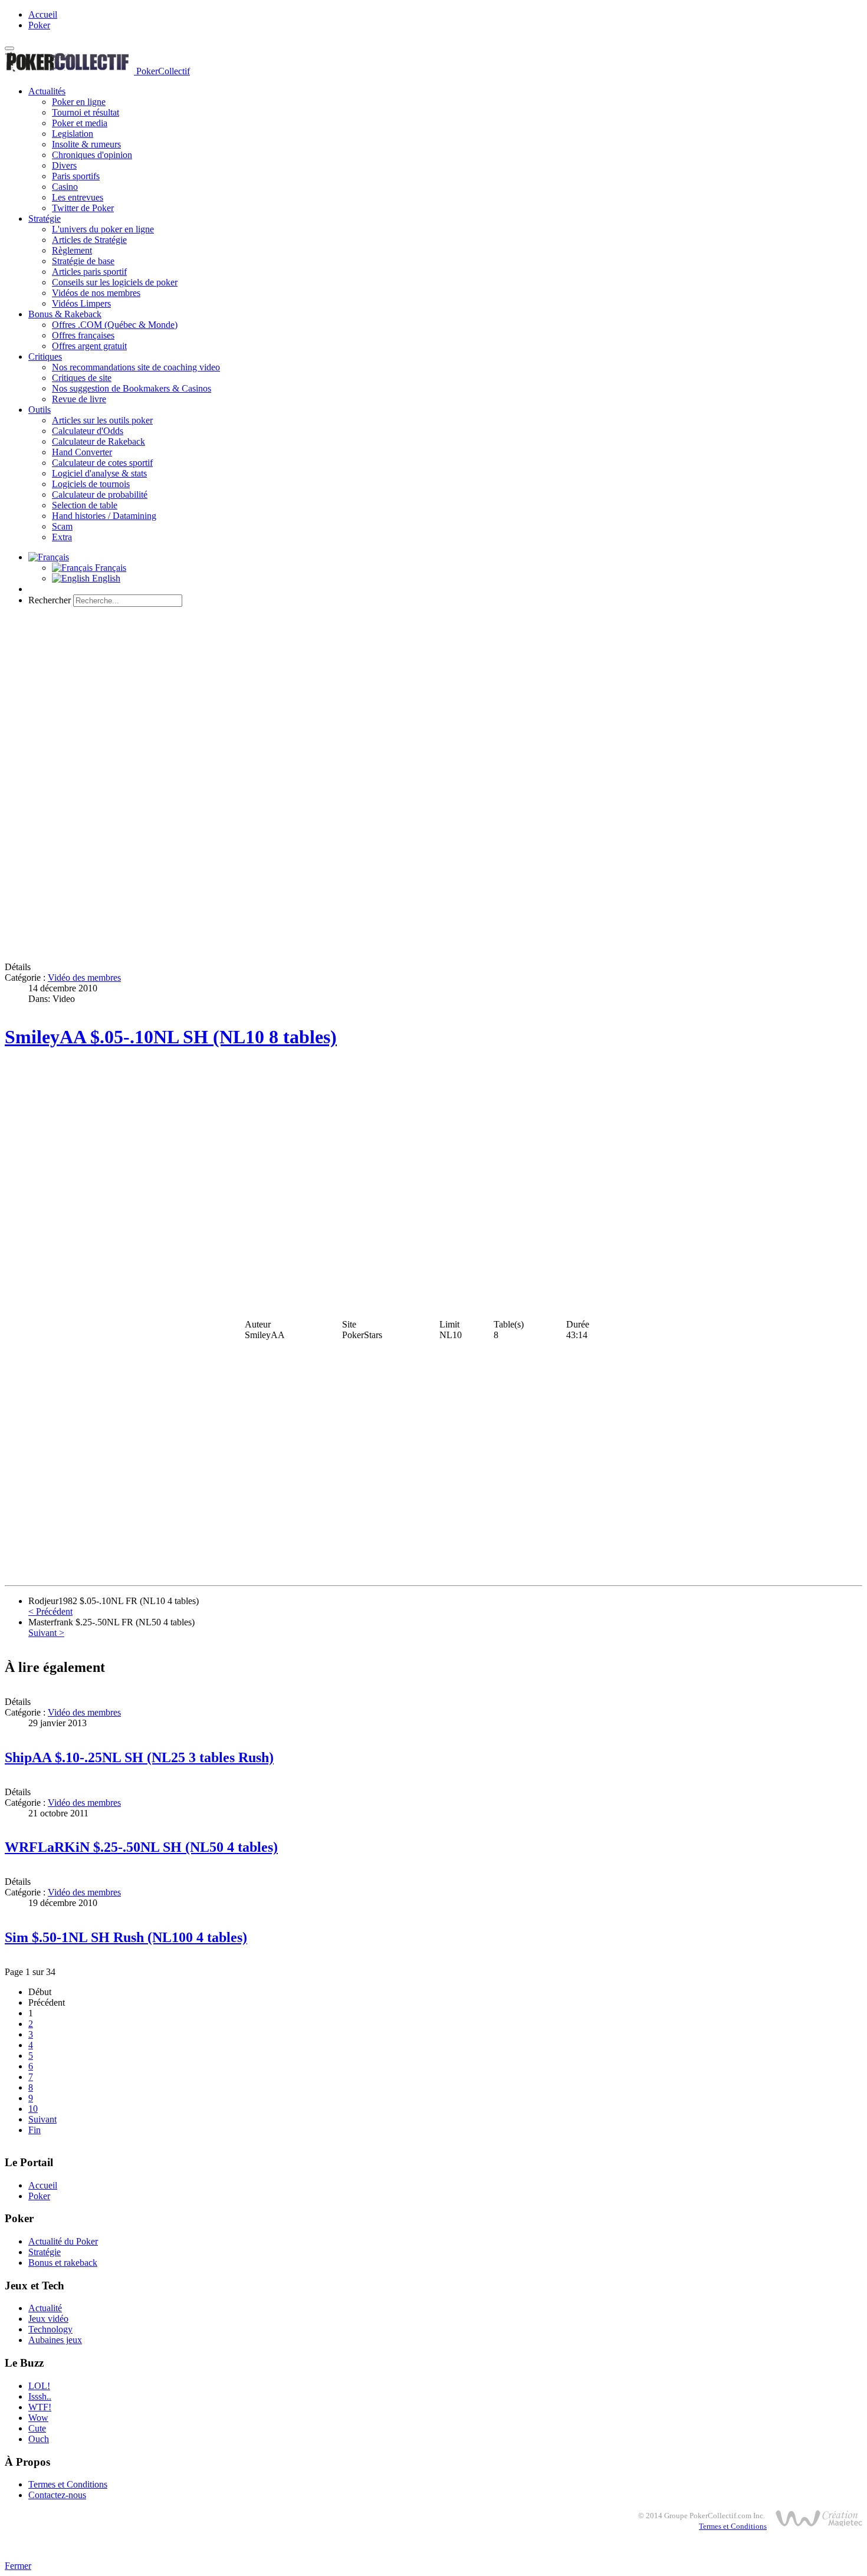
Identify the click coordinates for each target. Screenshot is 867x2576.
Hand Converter (82, 452)
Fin (35, 2130)
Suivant (42, 2119)
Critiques (45, 356)
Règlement (72, 250)
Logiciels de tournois (91, 484)
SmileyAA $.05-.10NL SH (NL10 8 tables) (171, 1037)
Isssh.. (40, 2396)
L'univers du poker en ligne (103, 229)
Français (109, 568)
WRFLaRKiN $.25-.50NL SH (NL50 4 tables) (141, 1847)
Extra (62, 537)
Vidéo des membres (84, 977)
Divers (64, 165)
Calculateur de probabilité (100, 494)
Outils (40, 410)
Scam (62, 526)
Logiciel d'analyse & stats (99, 473)
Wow (38, 2418)
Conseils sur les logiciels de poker (115, 282)
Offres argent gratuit (89, 346)
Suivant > (46, 1633)
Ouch (39, 2439)
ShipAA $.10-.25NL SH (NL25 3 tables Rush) (139, 1757)
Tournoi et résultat (86, 112)
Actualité (45, 2308)
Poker (39, 25)
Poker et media (80, 123)
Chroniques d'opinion (92, 155)
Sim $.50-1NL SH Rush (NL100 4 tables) (126, 1937)
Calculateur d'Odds (88, 431)
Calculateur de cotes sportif (102, 463)
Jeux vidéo (48, 2319)
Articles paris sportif (89, 272)
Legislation (73, 134)
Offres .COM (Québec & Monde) (115, 325)
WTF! (40, 2407)
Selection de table (85, 505)
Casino (65, 187)
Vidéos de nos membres (96, 293)
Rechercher (50, 600)
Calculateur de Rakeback (98, 441)
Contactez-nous (57, 2495)
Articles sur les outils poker (102, 420)
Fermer (18, 2566)
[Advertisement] (433, 699)
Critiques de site (82, 378)
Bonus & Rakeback (65, 314)
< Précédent (50, 1611)
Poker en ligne (79, 102)
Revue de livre (79, 399)
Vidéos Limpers (81, 303)
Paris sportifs (76, 176)
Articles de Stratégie (89, 240)
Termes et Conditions (68, 2484)
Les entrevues (78, 197)
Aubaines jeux (55, 2340)
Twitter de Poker (83, 208)
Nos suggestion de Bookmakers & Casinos (132, 388)
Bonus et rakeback (63, 2263)
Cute (37, 2428)
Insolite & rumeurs (86, 144)
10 (33, 2109)
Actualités (47, 91)
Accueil (43, 14)
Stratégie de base (83, 261)
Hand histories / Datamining (104, 516)
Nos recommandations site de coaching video (136, 367)
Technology (50, 2329)
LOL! (39, 2386)
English (105, 578)
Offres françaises (83, 335)
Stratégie (45, 218)
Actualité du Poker (63, 2241)
